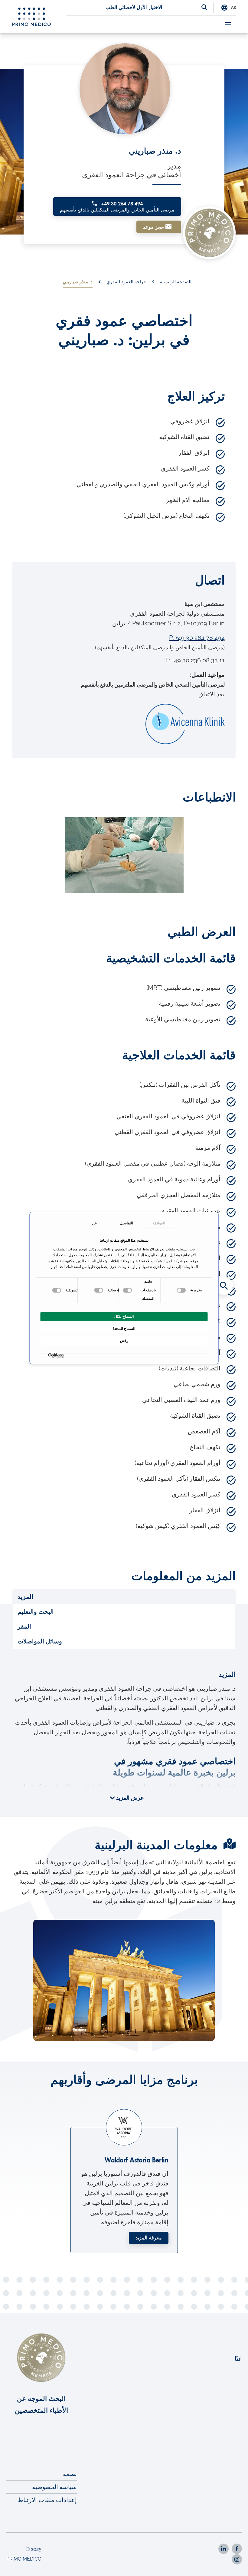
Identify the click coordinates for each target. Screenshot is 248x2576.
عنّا (238, 2359)
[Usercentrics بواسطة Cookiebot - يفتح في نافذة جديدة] (62, 1356)
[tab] (124, 1597)
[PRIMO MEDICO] (32, 17)
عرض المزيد (129, 1798)
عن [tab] (94, 1223)
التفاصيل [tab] (126, 1223)
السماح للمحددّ (124, 1329)
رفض (124, 1341)
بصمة (70, 2474)
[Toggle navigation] (228, 24)
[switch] (128, 1290)
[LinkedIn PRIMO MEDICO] (224, 2549)
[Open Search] (204, 8)
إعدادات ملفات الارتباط (47, 2500)
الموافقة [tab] (159, 1223)
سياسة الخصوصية (54, 2487)
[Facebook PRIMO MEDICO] (237, 2549)
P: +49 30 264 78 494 (197, 638)
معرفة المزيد (149, 2238)
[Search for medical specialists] (224, 1286)
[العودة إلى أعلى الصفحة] (235, 2563)
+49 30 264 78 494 (117, 207)
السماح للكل (124, 1317)
